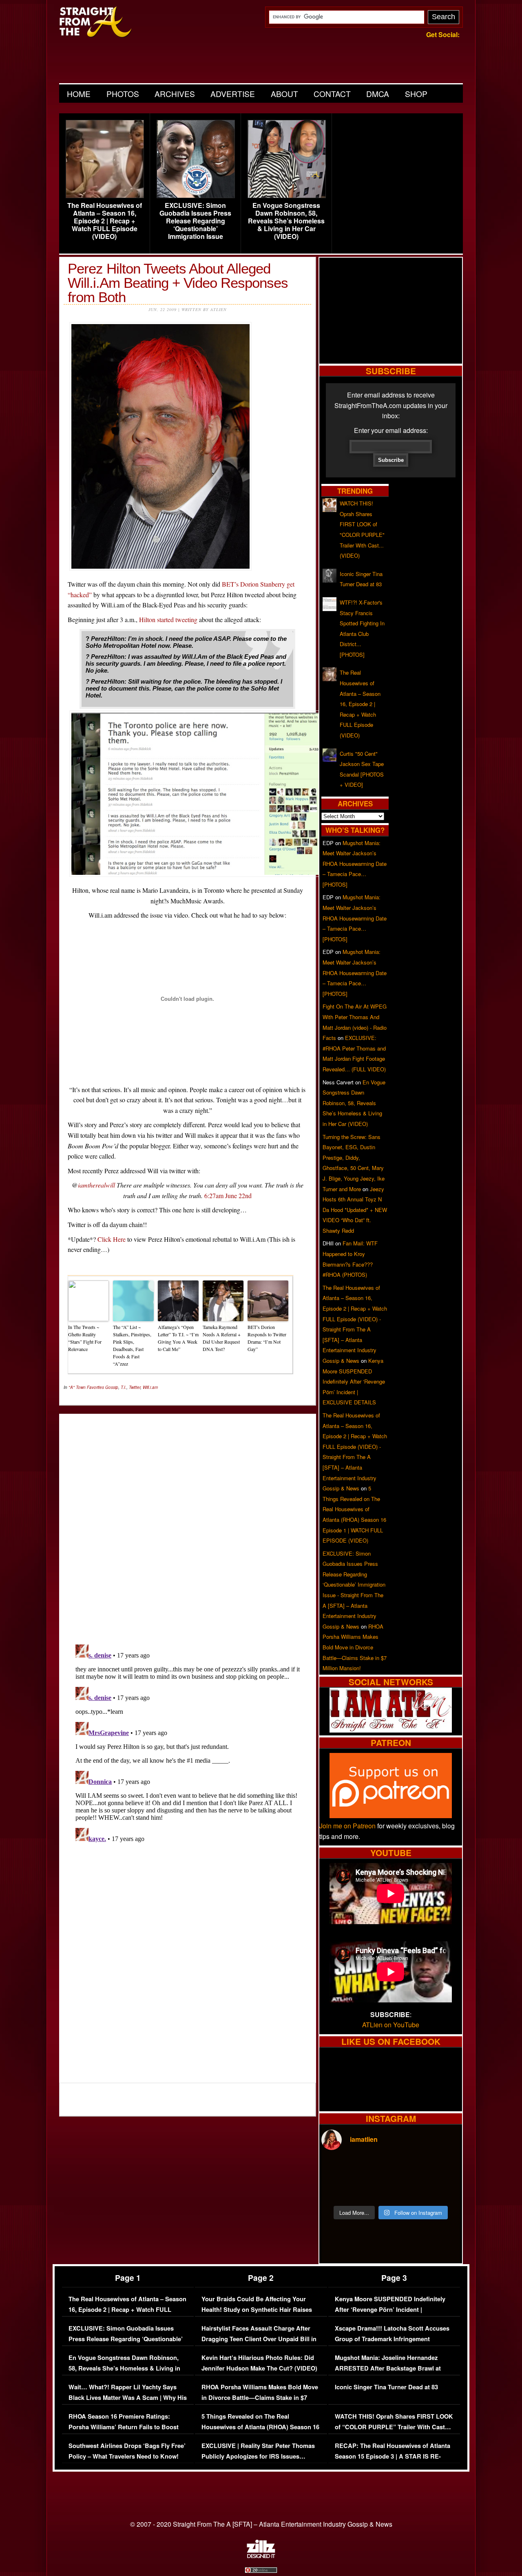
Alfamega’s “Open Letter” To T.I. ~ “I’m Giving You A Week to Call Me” (178, 1338)
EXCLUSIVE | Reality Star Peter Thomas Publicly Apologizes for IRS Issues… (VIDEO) (258, 2456)
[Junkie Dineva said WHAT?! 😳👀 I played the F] (373, 2190)
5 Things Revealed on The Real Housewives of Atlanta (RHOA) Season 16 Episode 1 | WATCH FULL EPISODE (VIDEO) (260, 2432)
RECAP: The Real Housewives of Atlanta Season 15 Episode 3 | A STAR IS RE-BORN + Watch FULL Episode (393, 2456)
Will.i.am (150, 1387)
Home (79, 94)
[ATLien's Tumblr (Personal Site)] (391, 1730)
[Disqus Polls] (188, 1522)
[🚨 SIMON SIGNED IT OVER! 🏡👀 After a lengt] (443, 2190)
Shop (416, 94)
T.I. (124, 1387)
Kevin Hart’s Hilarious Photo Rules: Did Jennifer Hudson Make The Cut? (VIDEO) (259, 2363)
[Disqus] (188, 1743)
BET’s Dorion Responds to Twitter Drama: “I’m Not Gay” (267, 1338)
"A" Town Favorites (86, 1387)
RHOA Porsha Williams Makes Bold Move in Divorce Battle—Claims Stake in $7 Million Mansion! (355, 1647)
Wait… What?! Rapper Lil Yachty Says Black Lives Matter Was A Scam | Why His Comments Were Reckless (128, 2397)
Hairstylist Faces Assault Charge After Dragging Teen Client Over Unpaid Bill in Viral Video (259, 2339)
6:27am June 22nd (228, 1195)
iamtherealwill (96, 1185)
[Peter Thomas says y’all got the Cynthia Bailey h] (338, 2190)
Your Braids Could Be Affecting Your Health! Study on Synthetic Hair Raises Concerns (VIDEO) (257, 2309)
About (284, 94)
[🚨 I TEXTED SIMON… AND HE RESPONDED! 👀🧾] (408, 2190)
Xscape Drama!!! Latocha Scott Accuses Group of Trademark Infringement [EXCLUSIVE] (392, 2339)
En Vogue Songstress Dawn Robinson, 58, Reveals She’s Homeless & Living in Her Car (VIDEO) (286, 221)
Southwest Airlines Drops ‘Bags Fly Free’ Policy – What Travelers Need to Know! (127, 2451)
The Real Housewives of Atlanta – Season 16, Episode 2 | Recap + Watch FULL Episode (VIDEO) (105, 221)
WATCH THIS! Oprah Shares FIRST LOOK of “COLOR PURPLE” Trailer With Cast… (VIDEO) (394, 2427)
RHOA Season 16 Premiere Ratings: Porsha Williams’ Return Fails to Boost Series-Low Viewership (124, 2427)
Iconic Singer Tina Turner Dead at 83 (386, 2387)
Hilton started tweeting (168, 619)
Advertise (233, 94)
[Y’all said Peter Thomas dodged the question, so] (408, 2169)
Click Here (112, 1239)
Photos (123, 94)
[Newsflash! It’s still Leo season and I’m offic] (338, 2169)
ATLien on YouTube (391, 2025)
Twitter (135, 1387)
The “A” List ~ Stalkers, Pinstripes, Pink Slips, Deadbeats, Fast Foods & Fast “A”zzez (132, 1345)
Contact (332, 94)
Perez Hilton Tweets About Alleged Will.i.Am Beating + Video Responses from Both (178, 283)
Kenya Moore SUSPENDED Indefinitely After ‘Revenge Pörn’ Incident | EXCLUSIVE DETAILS (354, 1381)
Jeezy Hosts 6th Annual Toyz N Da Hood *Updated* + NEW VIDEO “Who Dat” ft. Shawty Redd (355, 1210)
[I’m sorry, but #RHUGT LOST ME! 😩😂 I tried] (373, 2169)
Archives (175, 94)
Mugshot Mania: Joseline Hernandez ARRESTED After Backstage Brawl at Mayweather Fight (388, 2368)
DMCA (378, 94)
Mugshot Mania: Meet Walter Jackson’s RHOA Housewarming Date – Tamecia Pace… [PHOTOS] (355, 864)
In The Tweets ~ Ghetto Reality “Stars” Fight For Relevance (85, 1338)
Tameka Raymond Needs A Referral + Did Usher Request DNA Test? (222, 1338)
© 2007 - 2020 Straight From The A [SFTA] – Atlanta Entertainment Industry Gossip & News (261, 2524)
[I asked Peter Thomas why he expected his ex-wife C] (443, 2169)
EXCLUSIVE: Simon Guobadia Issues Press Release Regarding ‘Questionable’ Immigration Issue (195, 221)
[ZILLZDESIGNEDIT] (261, 2556)
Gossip (112, 1387)
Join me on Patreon (347, 1826)
